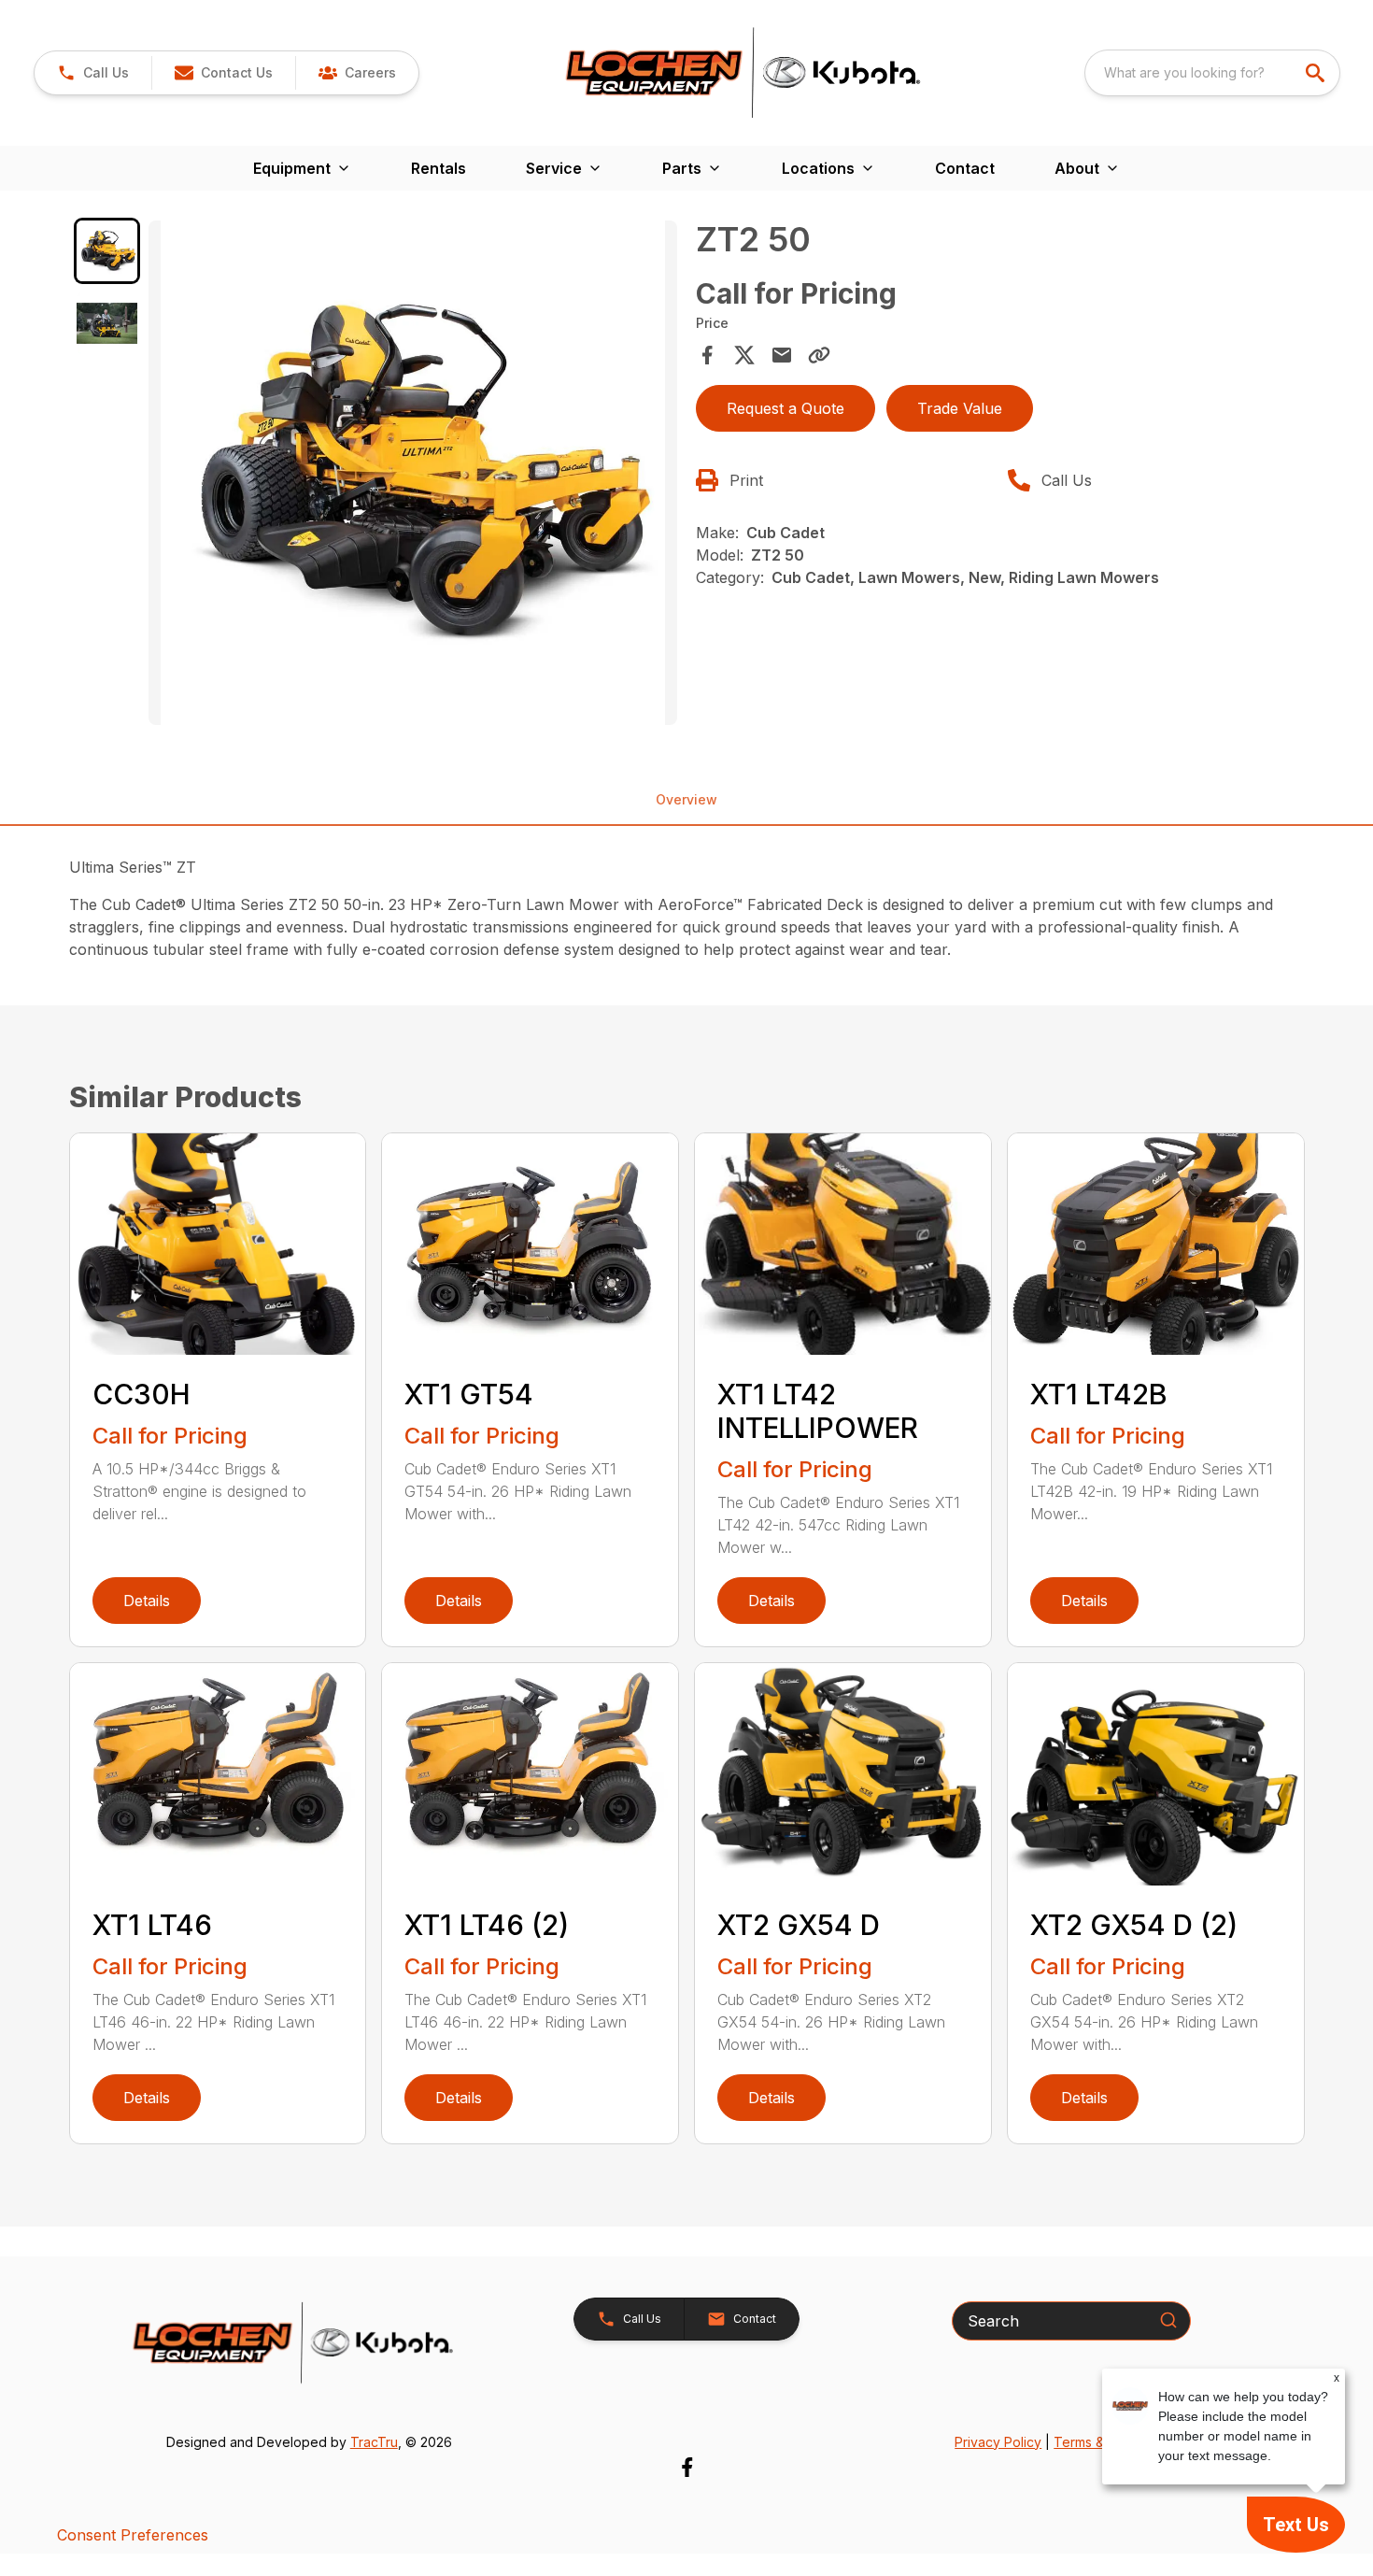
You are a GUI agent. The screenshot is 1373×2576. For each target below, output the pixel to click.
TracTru (374, 2442)
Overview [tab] (686, 799)
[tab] (107, 251)
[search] (1317, 73)
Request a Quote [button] (786, 408)
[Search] (1168, 2320)
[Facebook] (687, 2467)
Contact (965, 168)
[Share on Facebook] (707, 355)
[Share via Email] (782, 355)
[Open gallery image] (413, 473)
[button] (93, 73)
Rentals (439, 168)
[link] (357, 73)
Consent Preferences (133, 2535)
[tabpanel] (413, 476)
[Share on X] (744, 355)
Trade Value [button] (960, 408)
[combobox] (1212, 73)
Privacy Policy (998, 2442)
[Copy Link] (819, 355)
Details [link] (147, 1601)
